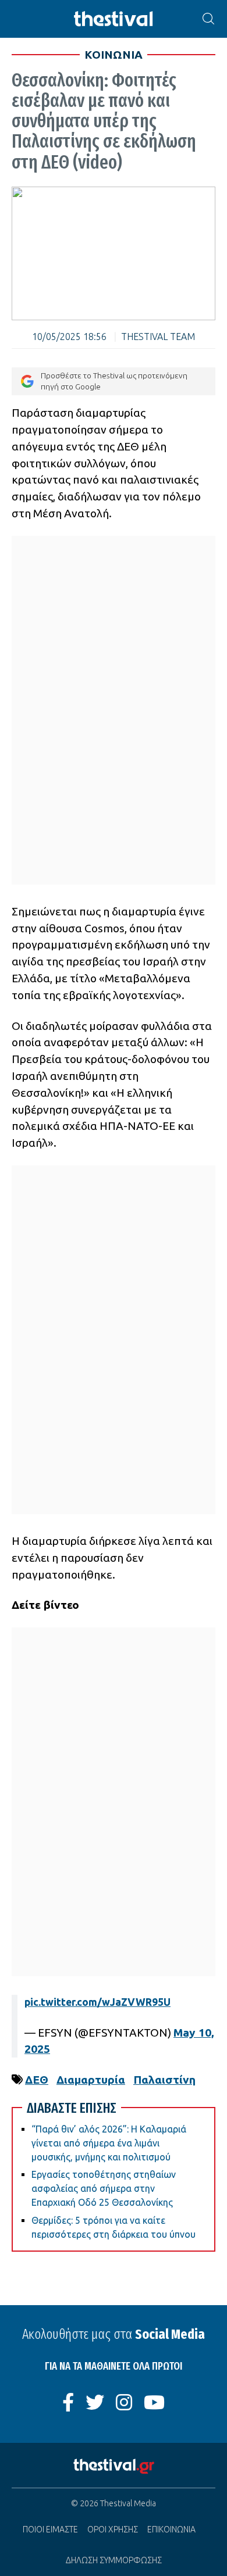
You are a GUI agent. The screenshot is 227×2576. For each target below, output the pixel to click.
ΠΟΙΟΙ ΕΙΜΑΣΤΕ (50, 2530)
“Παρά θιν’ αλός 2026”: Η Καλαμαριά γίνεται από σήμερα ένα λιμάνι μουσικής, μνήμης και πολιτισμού (109, 2143)
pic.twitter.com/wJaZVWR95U (97, 2002)
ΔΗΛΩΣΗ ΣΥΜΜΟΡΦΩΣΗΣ (114, 2560)
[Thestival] (114, 19)
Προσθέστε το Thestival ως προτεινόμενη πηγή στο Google (114, 381)
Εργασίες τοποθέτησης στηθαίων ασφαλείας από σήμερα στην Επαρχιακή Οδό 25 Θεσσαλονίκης (104, 2188)
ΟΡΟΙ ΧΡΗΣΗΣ (113, 2530)
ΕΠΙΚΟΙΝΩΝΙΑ (171, 2530)
